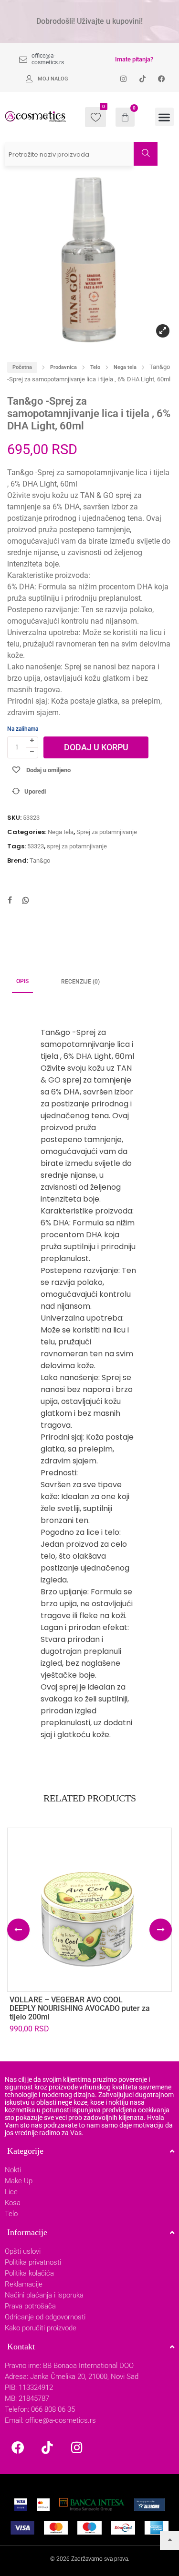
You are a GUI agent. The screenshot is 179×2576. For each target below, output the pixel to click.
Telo (95, 367)
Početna (22, 367)
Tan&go (40, 860)
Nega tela (125, 367)
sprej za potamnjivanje (77, 846)
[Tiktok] (47, 2447)
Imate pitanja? (134, 59)
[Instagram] (77, 2447)
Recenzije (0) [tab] (80, 982)
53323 (36, 846)
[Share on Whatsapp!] (26, 901)
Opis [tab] (22, 981)
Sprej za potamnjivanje (107, 832)
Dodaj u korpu (96, 747)
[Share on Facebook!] (10, 901)
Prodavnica (63, 367)
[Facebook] (18, 2447)
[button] (164, 117)
